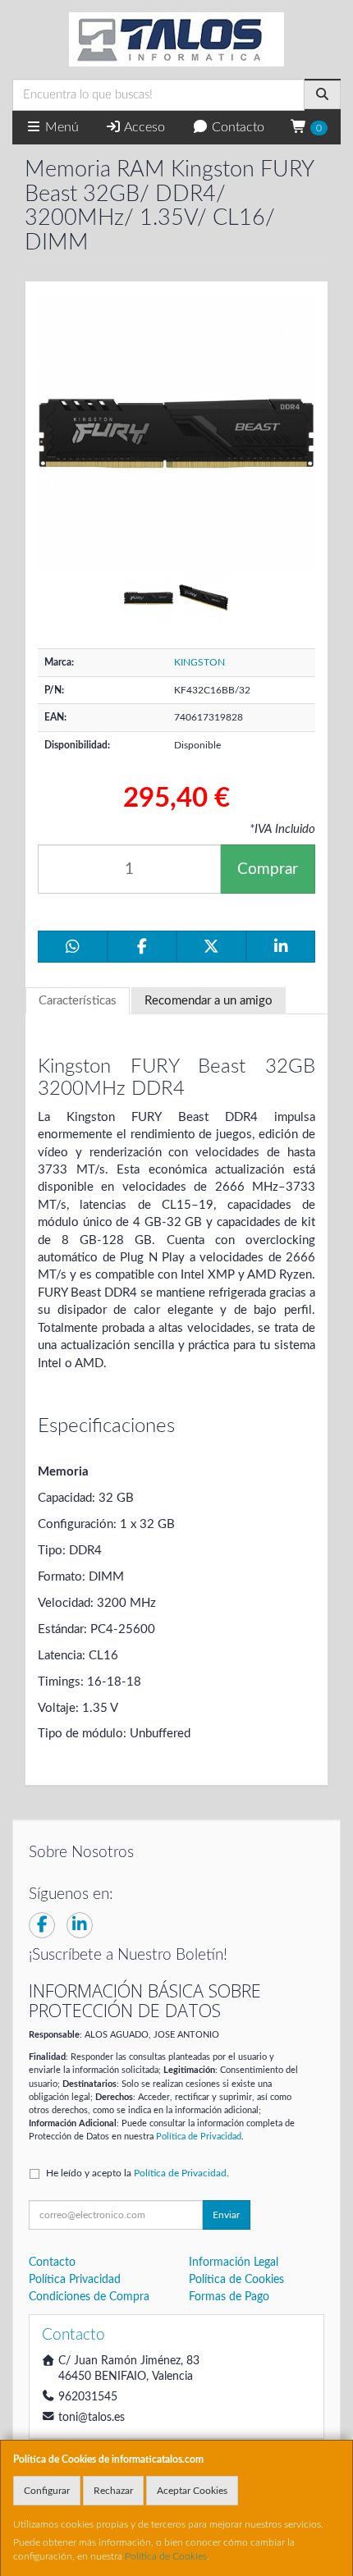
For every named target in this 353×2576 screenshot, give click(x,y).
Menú (60, 127)
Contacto (236, 127)
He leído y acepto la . (138, 2173)
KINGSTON (199, 662)
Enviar (226, 2215)
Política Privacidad (75, 2280)
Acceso (143, 127)
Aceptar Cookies (192, 2491)
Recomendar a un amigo (209, 1001)
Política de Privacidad (199, 2137)
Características (78, 1001)
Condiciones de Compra (89, 2297)
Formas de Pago (229, 2297)
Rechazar (113, 2491)
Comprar (268, 869)
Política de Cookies (166, 2556)
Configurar (47, 2491)
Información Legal (234, 2263)
